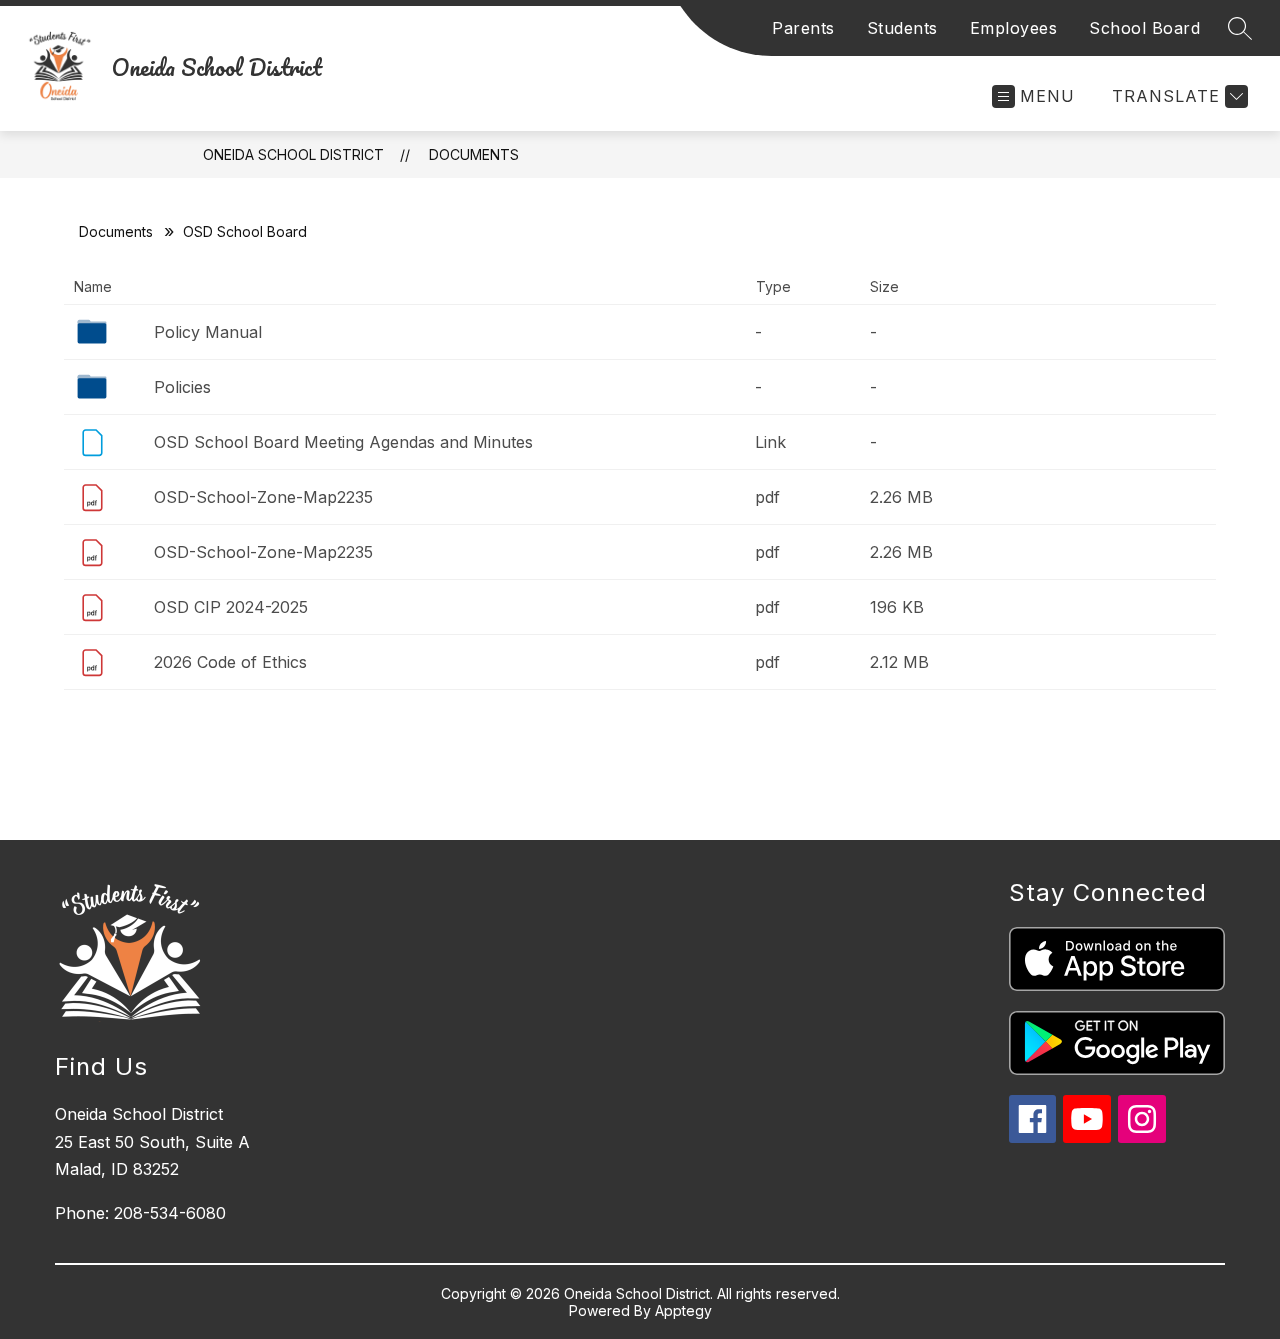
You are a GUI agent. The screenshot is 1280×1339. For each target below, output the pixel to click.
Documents (474, 154)
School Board (1144, 28)
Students (902, 28)
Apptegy (683, 1310)
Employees (1014, 28)
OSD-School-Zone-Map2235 (263, 497)
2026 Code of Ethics (230, 662)
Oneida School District (293, 154)
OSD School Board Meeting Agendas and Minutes (343, 442)
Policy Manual (208, 332)
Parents (803, 28)
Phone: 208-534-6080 (140, 1213)
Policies (182, 387)
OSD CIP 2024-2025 (231, 607)
